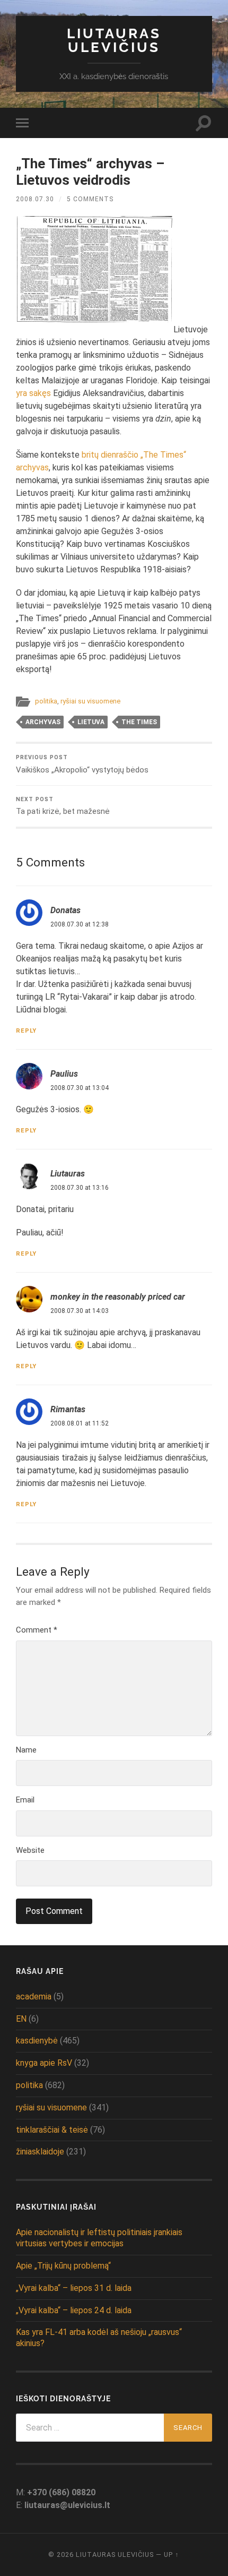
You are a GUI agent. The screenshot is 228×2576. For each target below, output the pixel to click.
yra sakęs (33, 393)
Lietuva (91, 722)
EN (21, 2019)
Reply (26, 1031)
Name (26, 1750)
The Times (139, 722)
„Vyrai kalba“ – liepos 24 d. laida (74, 2310)
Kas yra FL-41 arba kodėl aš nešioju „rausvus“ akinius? (99, 2338)
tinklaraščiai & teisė (52, 2130)
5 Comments (90, 199)
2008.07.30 (35, 199)
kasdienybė (37, 2041)
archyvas (43, 722)
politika (46, 701)
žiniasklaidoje (40, 2152)
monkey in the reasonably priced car (118, 1297)
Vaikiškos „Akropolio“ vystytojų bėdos (82, 764)
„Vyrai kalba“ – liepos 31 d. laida (74, 2288)
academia (34, 1997)
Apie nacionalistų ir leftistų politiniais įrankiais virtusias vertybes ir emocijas (99, 2238)
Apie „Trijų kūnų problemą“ (63, 2266)
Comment (37, 1630)
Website (30, 1850)
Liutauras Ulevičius (114, 40)
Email (25, 1800)
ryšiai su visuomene (90, 701)
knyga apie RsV (44, 2063)
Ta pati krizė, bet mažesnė (63, 806)
